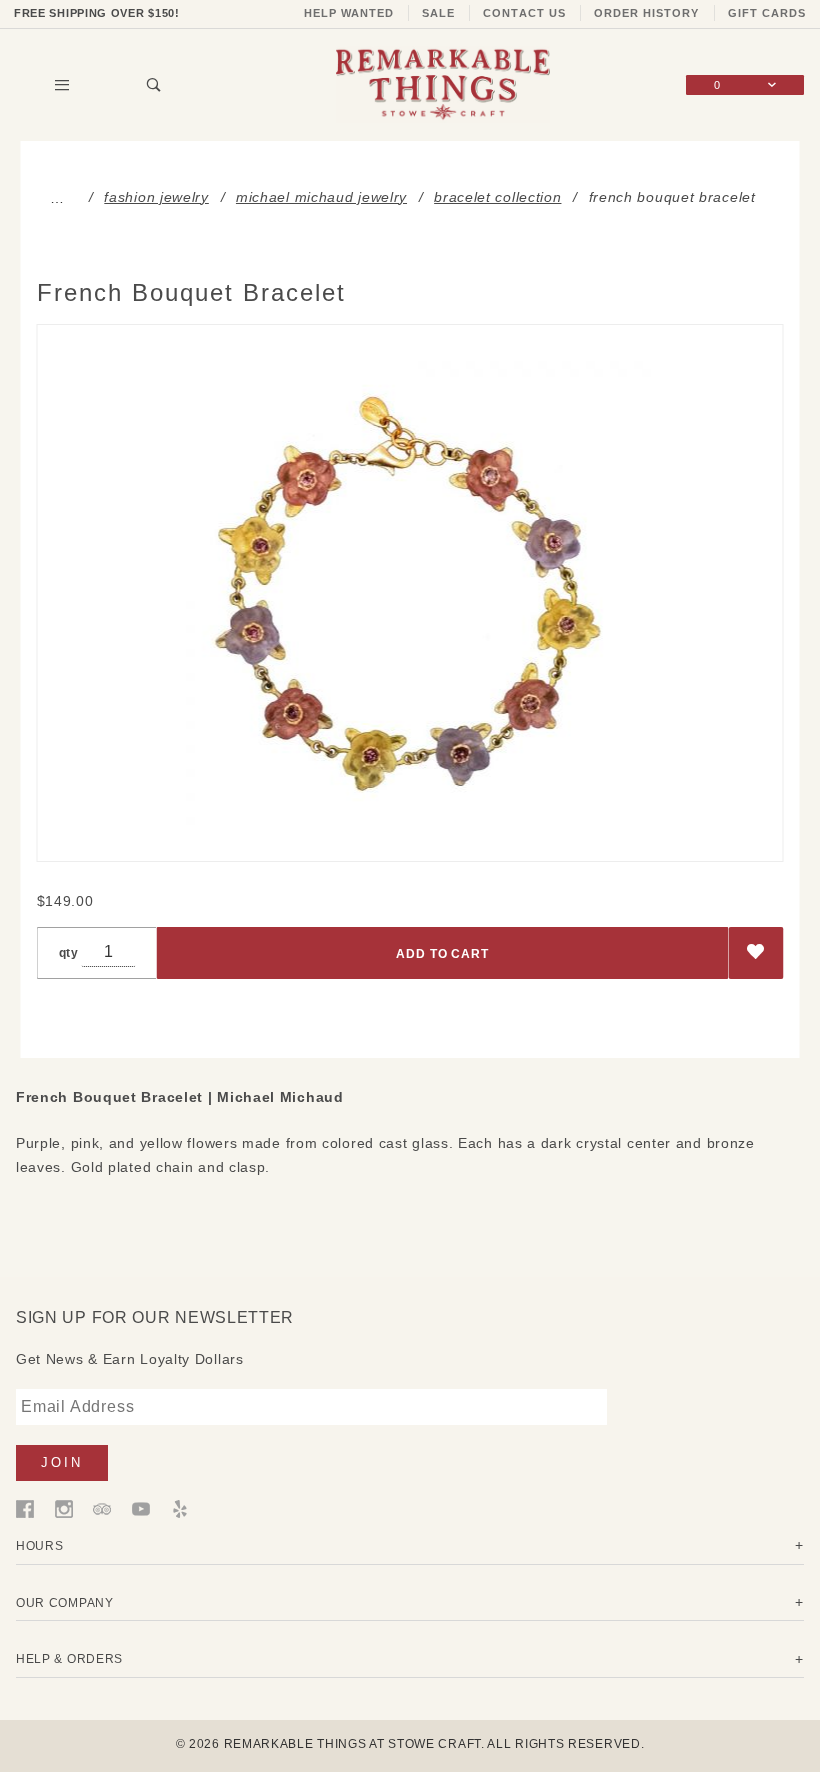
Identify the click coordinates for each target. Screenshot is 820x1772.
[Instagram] (64, 1508)
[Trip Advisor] (102, 1508)
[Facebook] (25, 1508)
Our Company (65, 1602)
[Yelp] (180, 1508)
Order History (647, 13)
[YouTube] (141, 1508)
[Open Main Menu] (62, 85)
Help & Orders (69, 1658)
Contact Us (524, 13)
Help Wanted (349, 13)
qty (69, 952)
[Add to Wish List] (756, 953)
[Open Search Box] (155, 85)
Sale (438, 13)
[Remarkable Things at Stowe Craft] (443, 84)
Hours (40, 1545)
